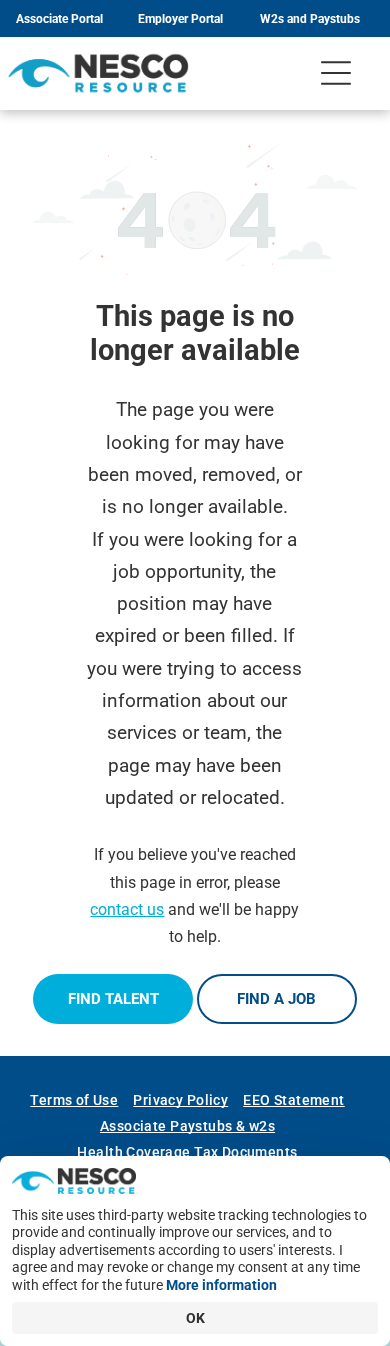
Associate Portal (59, 19)
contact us (127, 909)
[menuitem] (81, 1100)
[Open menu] (336, 73)
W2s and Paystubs (310, 19)
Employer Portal (180, 19)
